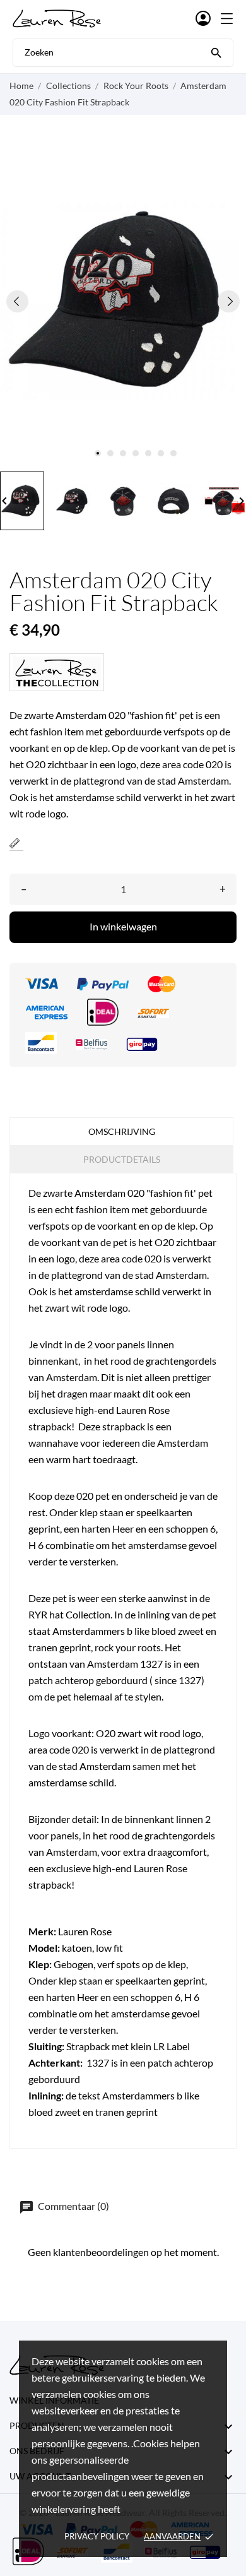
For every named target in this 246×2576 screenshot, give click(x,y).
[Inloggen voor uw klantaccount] (203, 19)
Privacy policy (97, 2536)
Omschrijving (122, 1131)
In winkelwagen (123, 926)
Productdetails (122, 1159)
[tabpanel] (123, 301)
